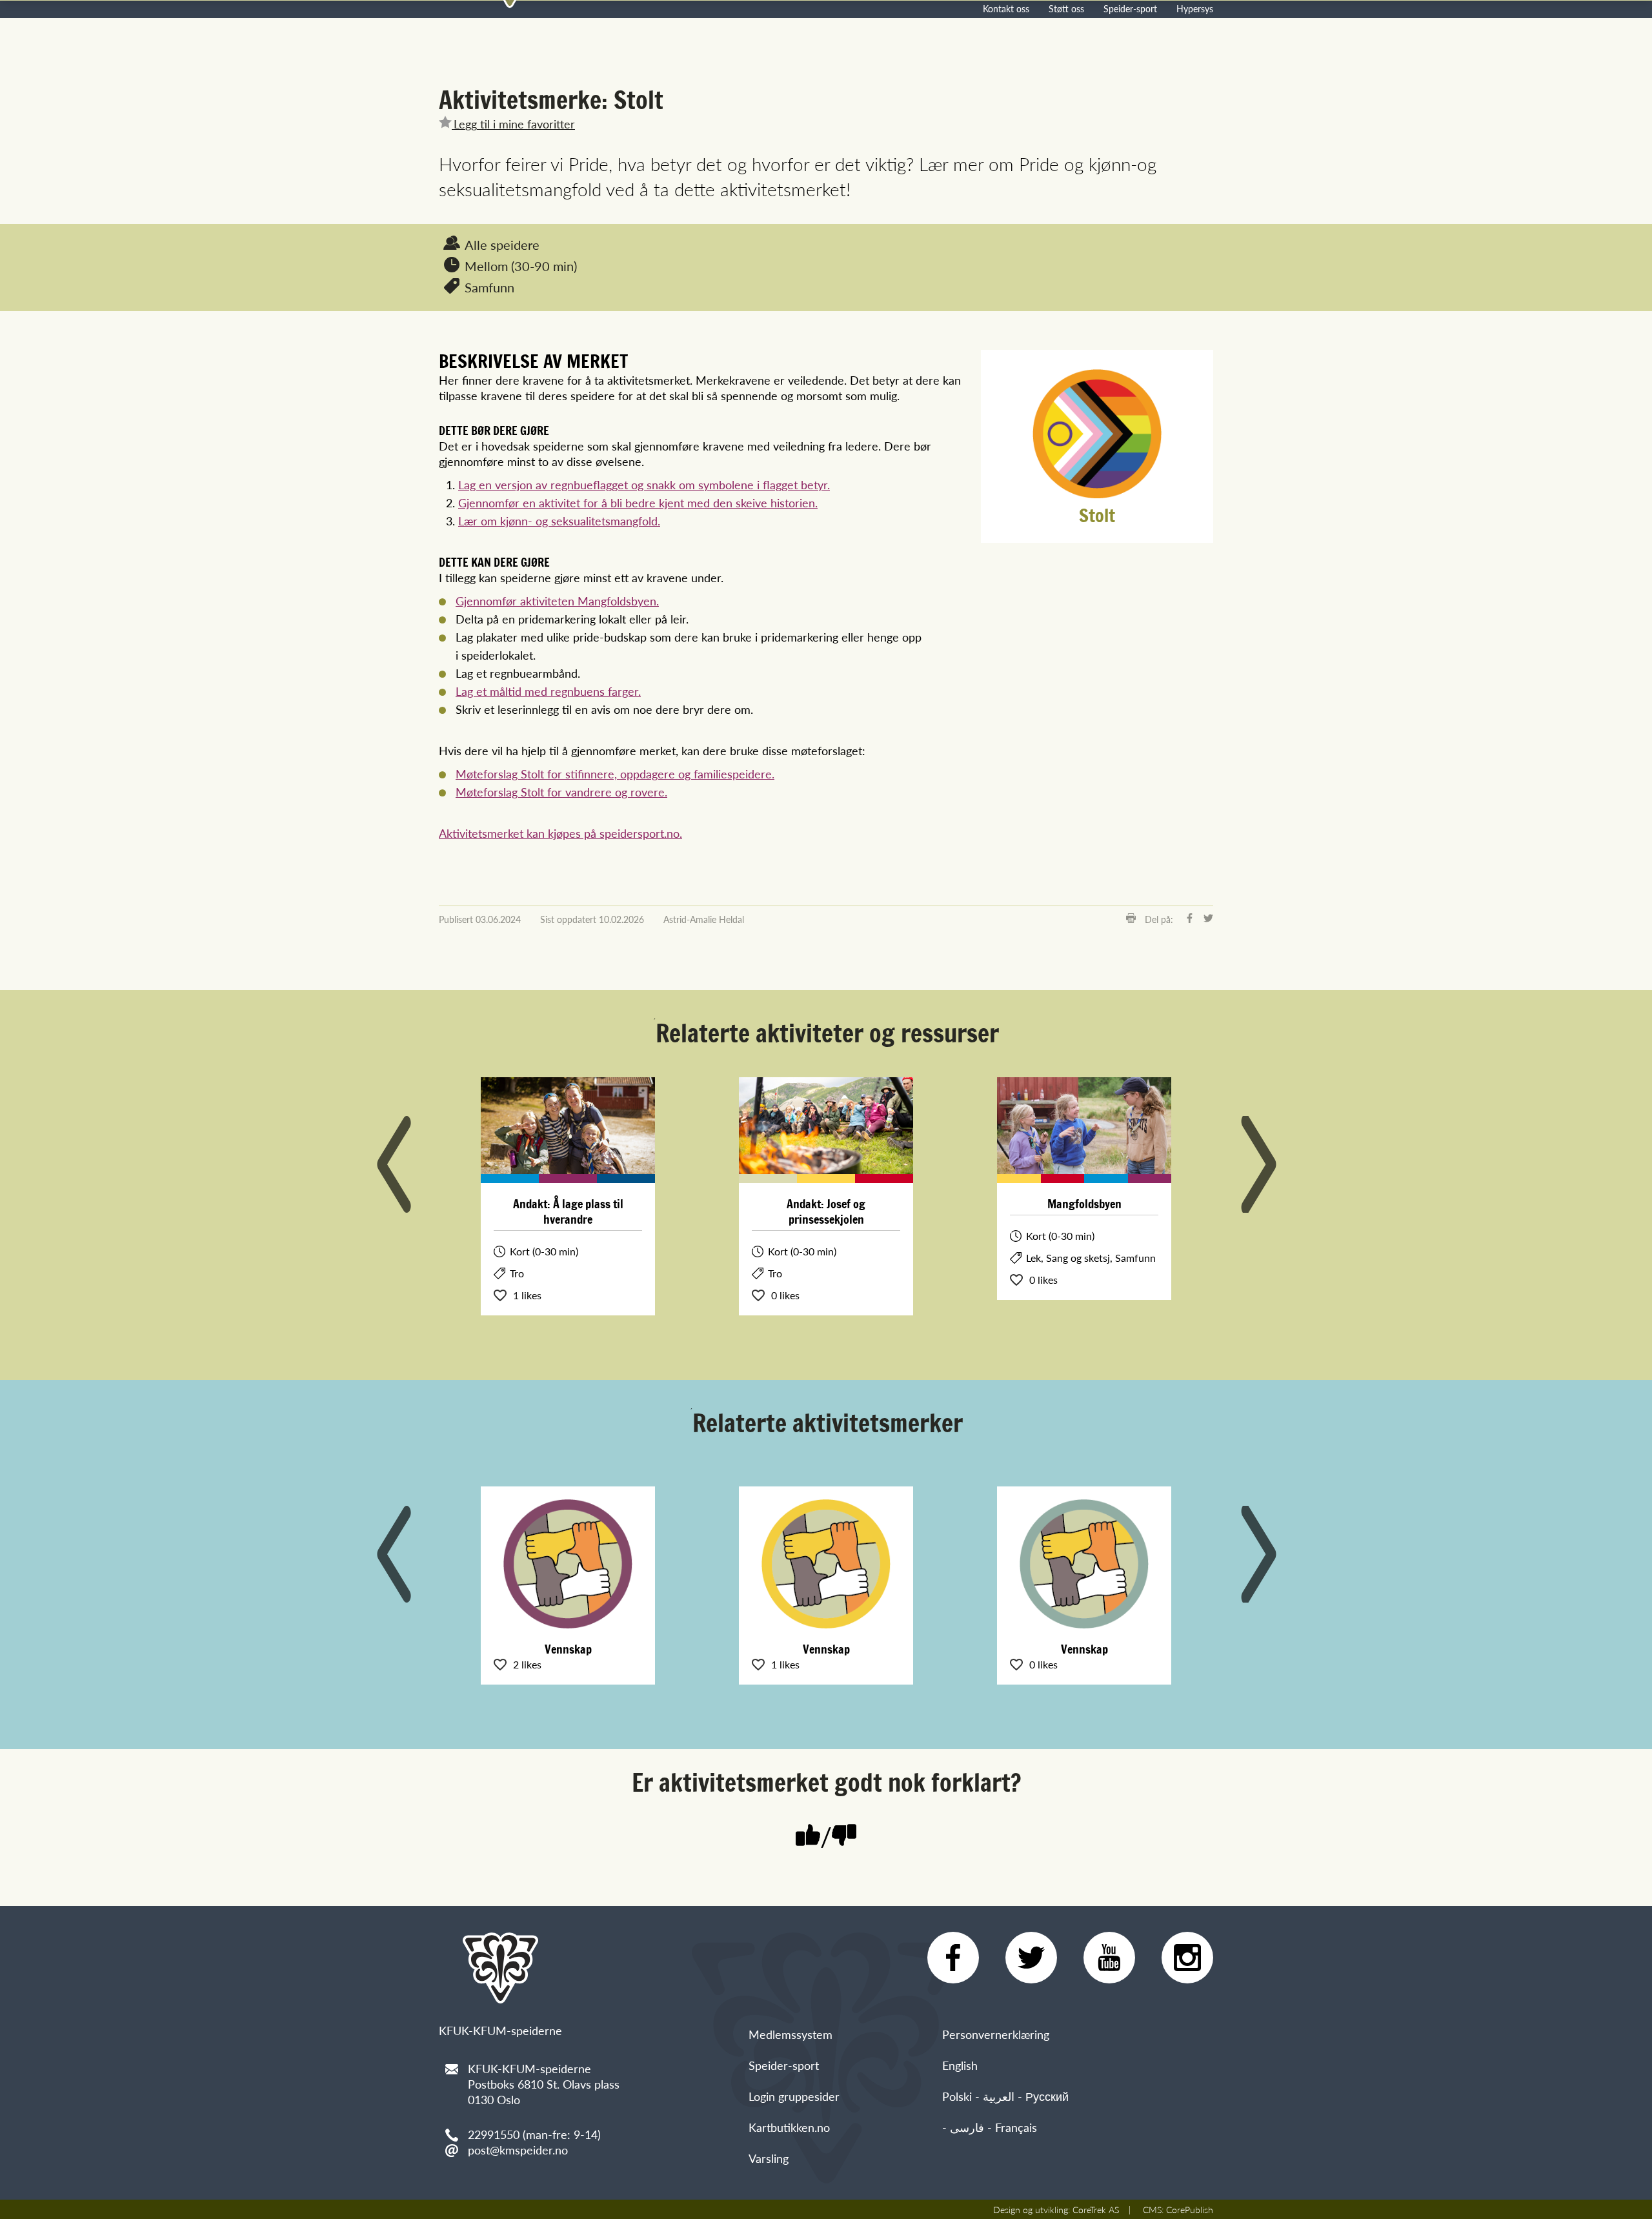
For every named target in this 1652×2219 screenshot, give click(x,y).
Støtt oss (1066, 8)
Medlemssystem (791, 2034)
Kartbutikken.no (789, 2127)
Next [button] (1258, 1164)
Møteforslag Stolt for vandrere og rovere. (561, 792)
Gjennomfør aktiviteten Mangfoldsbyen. (557, 601)
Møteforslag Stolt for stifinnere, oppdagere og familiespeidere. (615, 774)
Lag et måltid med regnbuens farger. (548, 691)
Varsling (769, 2158)
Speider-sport (1130, 8)
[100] (808, 1837)
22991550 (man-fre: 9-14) (534, 2134)
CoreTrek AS (1096, 2209)
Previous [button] (394, 1164)
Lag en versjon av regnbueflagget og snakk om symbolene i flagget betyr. (644, 484)
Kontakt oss (1006, 8)
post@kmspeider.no (518, 2150)
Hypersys (1195, 8)
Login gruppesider (794, 2096)
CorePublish (1190, 2209)
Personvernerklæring (996, 2034)
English (960, 2065)
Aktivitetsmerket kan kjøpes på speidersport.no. (560, 833)
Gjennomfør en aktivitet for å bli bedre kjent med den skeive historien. (638, 502)
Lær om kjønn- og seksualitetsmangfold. (559, 521)
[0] (844, 1837)
